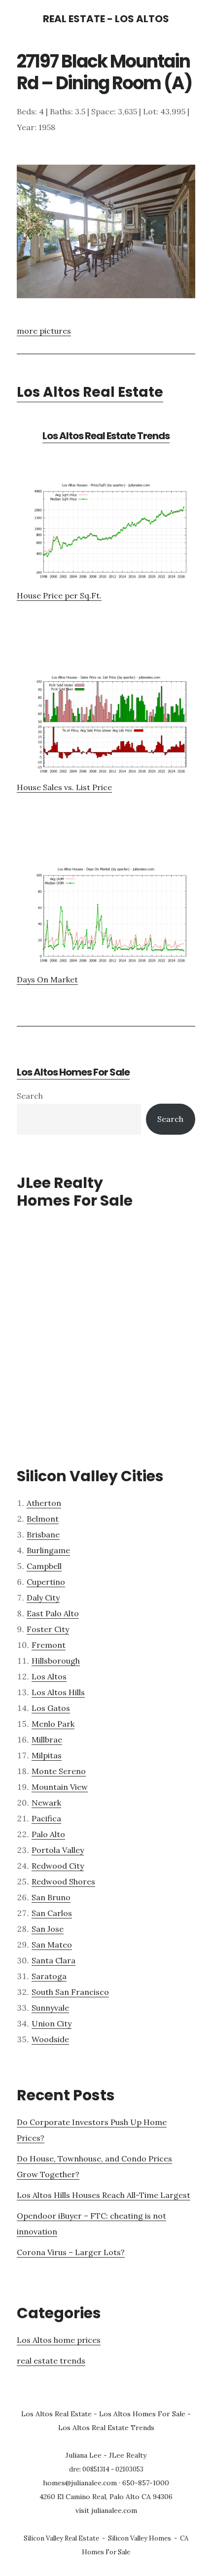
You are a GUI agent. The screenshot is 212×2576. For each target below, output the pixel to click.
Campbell (44, 1566)
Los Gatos (51, 1708)
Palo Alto (48, 1834)
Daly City (43, 1598)
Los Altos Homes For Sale (73, 1072)
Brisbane (43, 1534)
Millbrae (47, 1740)
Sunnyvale (50, 2008)
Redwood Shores (63, 1881)
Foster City (48, 1629)
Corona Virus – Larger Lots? (71, 2252)
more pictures (44, 331)
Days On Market (47, 979)
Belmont (43, 1519)
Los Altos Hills (58, 1692)
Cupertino (46, 1582)
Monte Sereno (59, 1771)
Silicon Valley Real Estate (61, 2538)
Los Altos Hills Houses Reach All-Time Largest (104, 2195)
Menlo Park (53, 1724)
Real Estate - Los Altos (106, 19)
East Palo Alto (53, 1613)
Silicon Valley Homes (140, 2538)
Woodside (50, 2039)
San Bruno (51, 1897)
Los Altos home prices (59, 2340)
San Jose (48, 1929)
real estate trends (51, 2361)
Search (30, 1096)
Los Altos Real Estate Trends (106, 436)
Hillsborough (56, 1661)
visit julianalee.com (106, 2510)
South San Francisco (70, 1992)
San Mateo (52, 1945)
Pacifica (46, 1818)
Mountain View (60, 1787)
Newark (46, 1803)
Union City (52, 2023)
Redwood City (58, 1866)
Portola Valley (58, 1850)
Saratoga (49, 1976)
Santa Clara (53, 1960)
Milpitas (47, 1755)
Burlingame (48, 1550)
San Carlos (52, 1913)
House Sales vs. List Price (64, 787)
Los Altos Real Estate (90, 392)
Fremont (49, 1645)
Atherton (44, 1503)
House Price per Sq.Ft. (59, 595)
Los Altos (49, 1676)
